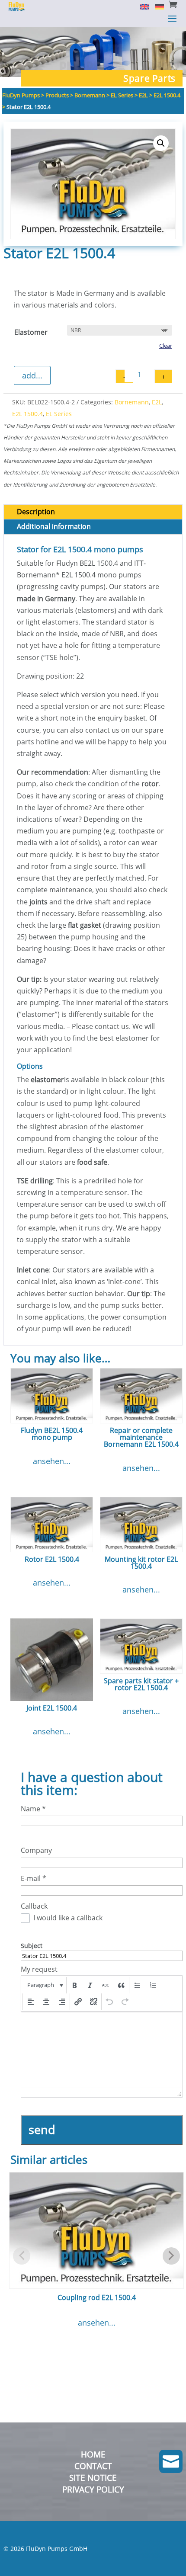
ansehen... (52, 1461)
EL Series (59, 414)
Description (36, 512)
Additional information (54, 526)
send (42, 2129)
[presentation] (44, 1985)
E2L (157, 402)
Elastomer (31, 332)
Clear (166, 346)
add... (32, 375)
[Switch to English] (141, 6)
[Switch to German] (156, 6)
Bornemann (132, 402)
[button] (161, 143)
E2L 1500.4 (27, 414)
